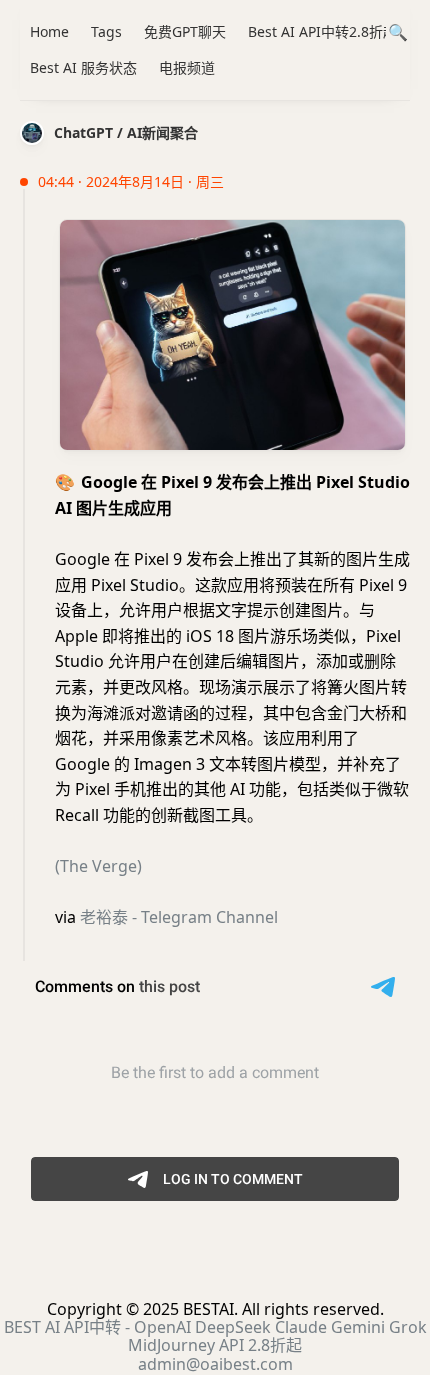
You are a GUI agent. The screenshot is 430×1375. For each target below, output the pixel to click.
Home (49, 31)
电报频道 (187, 67)
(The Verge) (98, 866)
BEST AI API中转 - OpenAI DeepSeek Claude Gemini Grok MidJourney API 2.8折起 (215, 1336)
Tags (106, 31)
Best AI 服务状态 (83, 67)
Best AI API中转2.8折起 (322, 31)
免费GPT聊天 (185, 31)
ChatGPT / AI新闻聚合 (126, 132)
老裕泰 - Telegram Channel (179, 917)
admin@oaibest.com (215, 1364)
